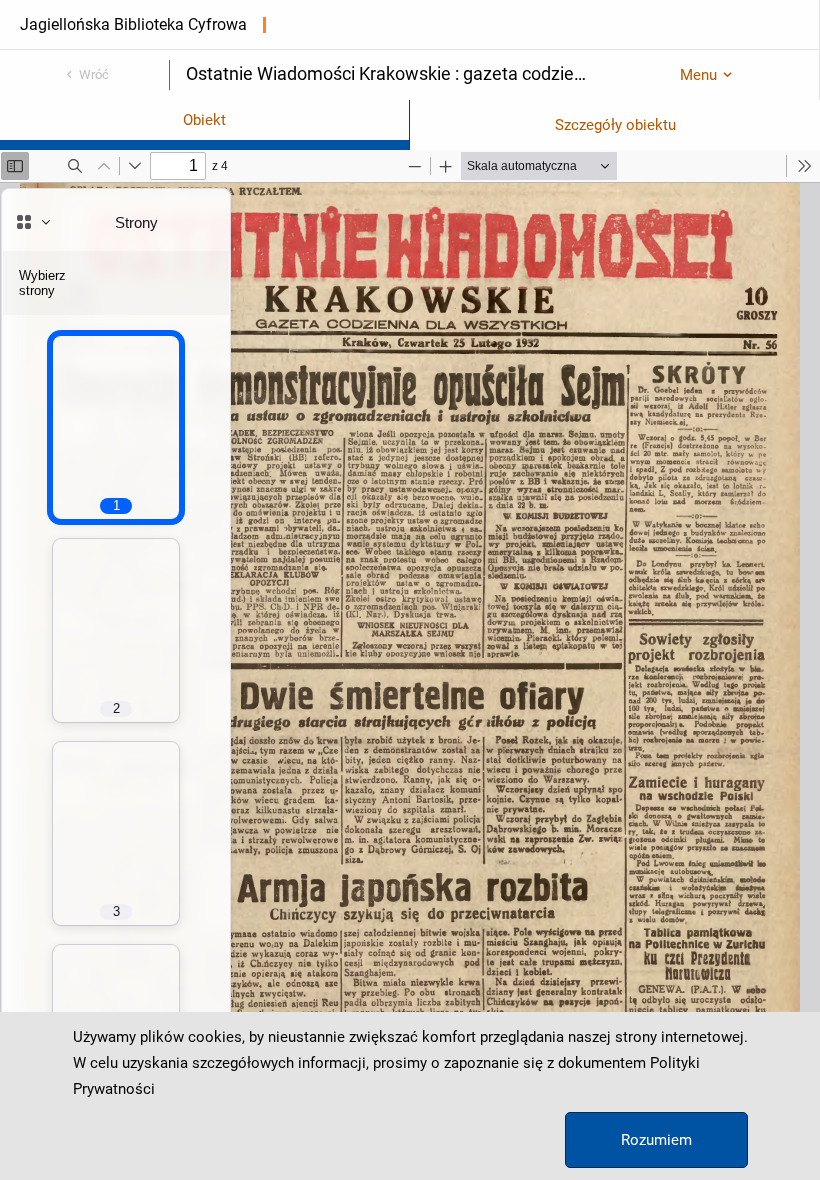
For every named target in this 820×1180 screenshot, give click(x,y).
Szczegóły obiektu (615, 125)
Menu (698, 75)
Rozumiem (656, 1140)
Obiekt (204, 120)
